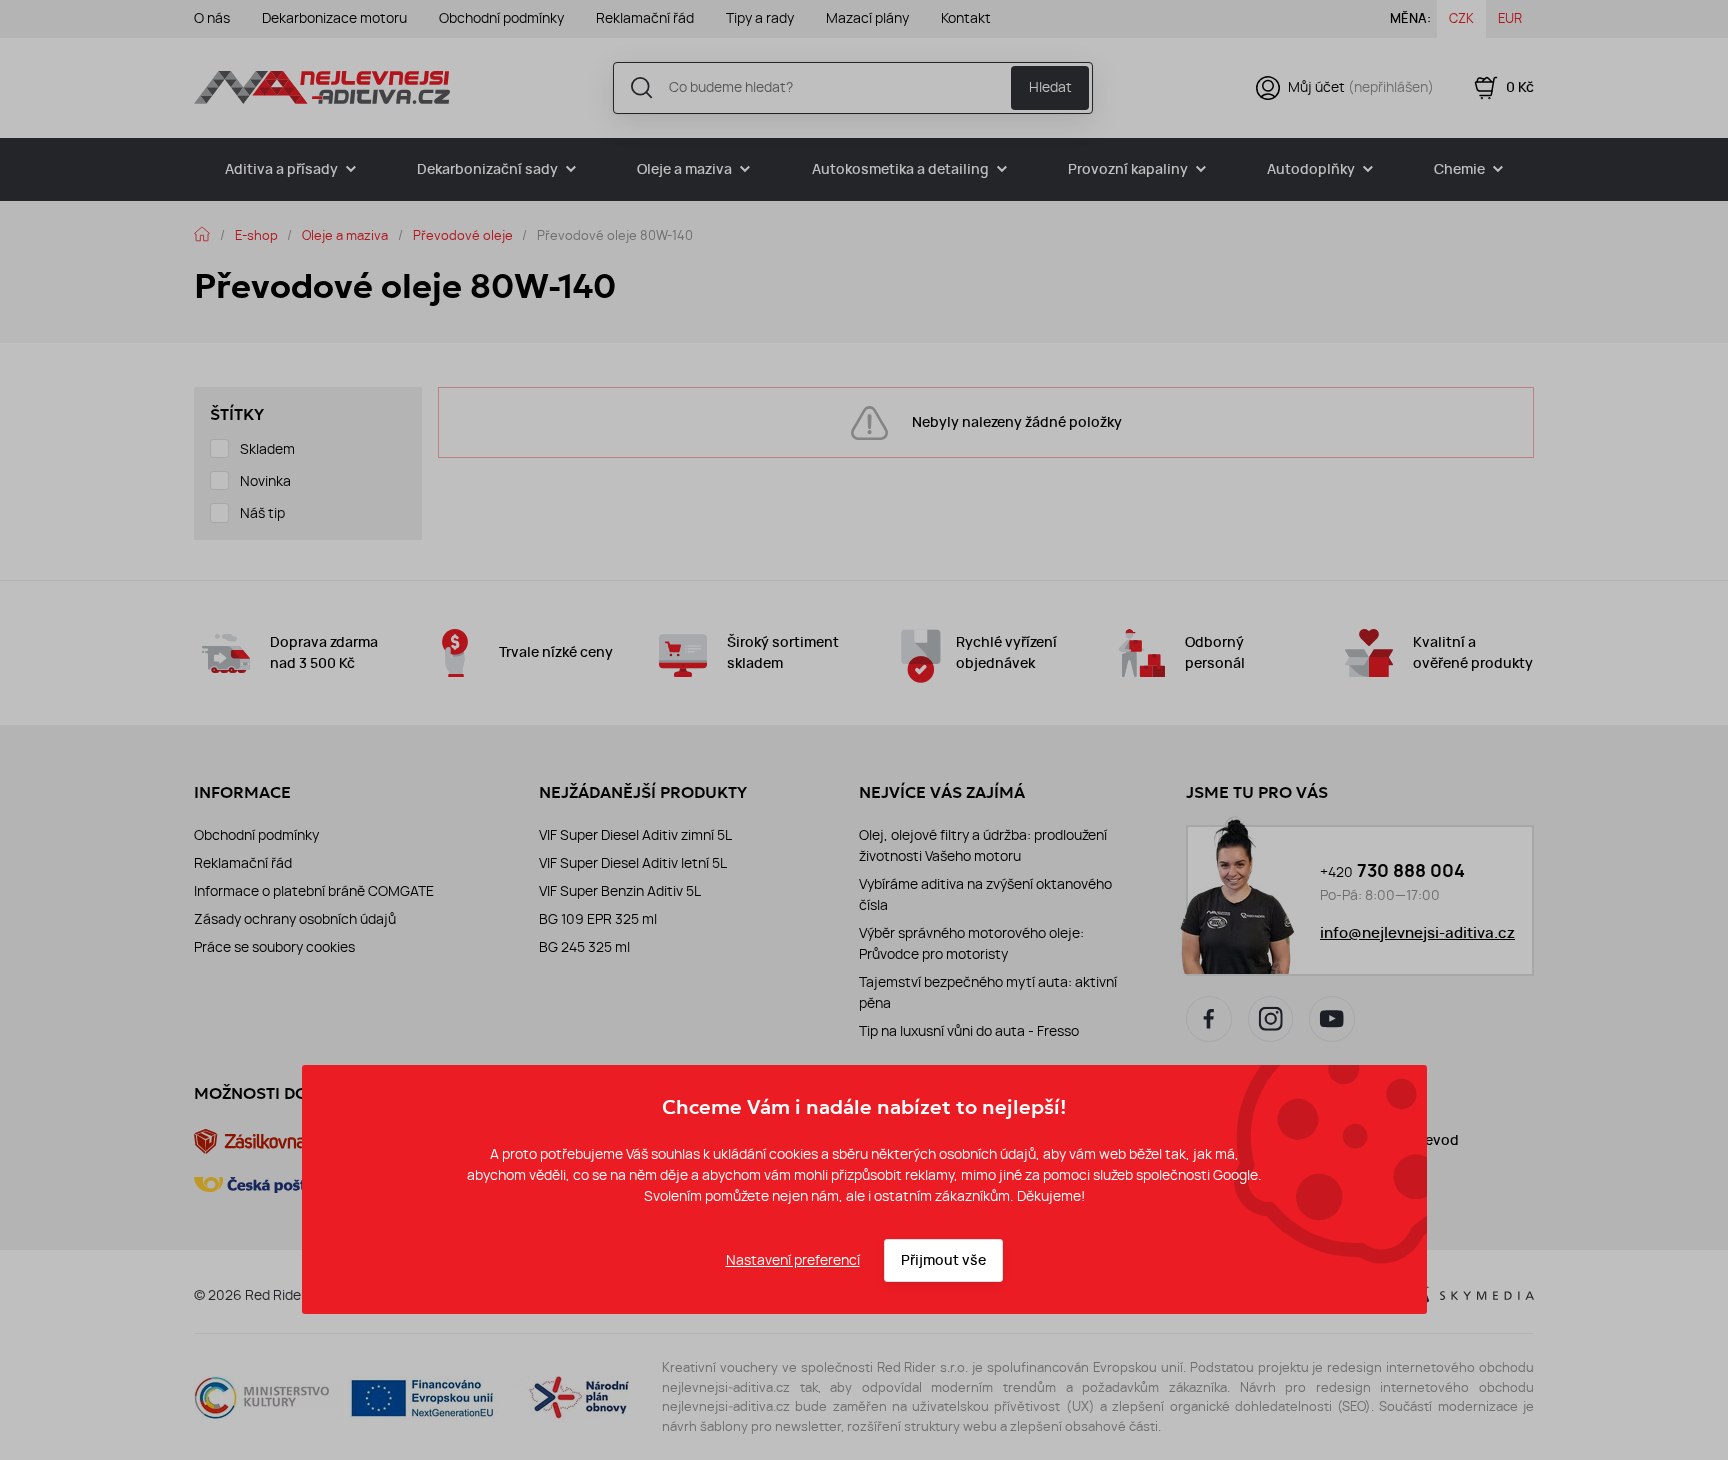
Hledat (1050, 87)
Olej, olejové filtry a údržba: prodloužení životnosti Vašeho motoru (983, 845)
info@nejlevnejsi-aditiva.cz (1417, 933)
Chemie (1459, 169)
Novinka (265, 481)
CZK (1461, 18)
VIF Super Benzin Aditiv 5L (620, 891)
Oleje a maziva (684, 169)
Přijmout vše (943, 1260)
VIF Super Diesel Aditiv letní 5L (633, 863)
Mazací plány (867, 18)
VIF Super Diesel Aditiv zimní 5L (635, 835)
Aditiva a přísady (281, 169)
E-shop (256, 235)
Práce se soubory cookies (274, 947)
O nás (212, 18)
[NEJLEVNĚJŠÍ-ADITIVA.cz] (322, 87)
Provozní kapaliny (1128, 169)
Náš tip (262, 513)
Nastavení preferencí (793, 1260)
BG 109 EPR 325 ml (598, 919)
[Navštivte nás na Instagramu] (1271, 1019)
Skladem (267, 449)
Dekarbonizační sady (487, 169)
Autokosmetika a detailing (900, 169)
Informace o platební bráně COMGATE (314, 891)
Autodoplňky (1311, 169)
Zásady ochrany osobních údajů (295, 919)
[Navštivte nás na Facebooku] (1209, 1019)
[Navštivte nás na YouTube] (1332, 1019)
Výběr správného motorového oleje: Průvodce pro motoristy (971, 943)
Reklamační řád (645, 18)
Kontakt (966, 18)
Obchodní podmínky (501, 18)
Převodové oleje (463, 235)
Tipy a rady (760, 18)
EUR (1510, 18)
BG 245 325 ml (584, 947)
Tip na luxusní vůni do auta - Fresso (969, 1031)
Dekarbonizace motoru (334, 18)
